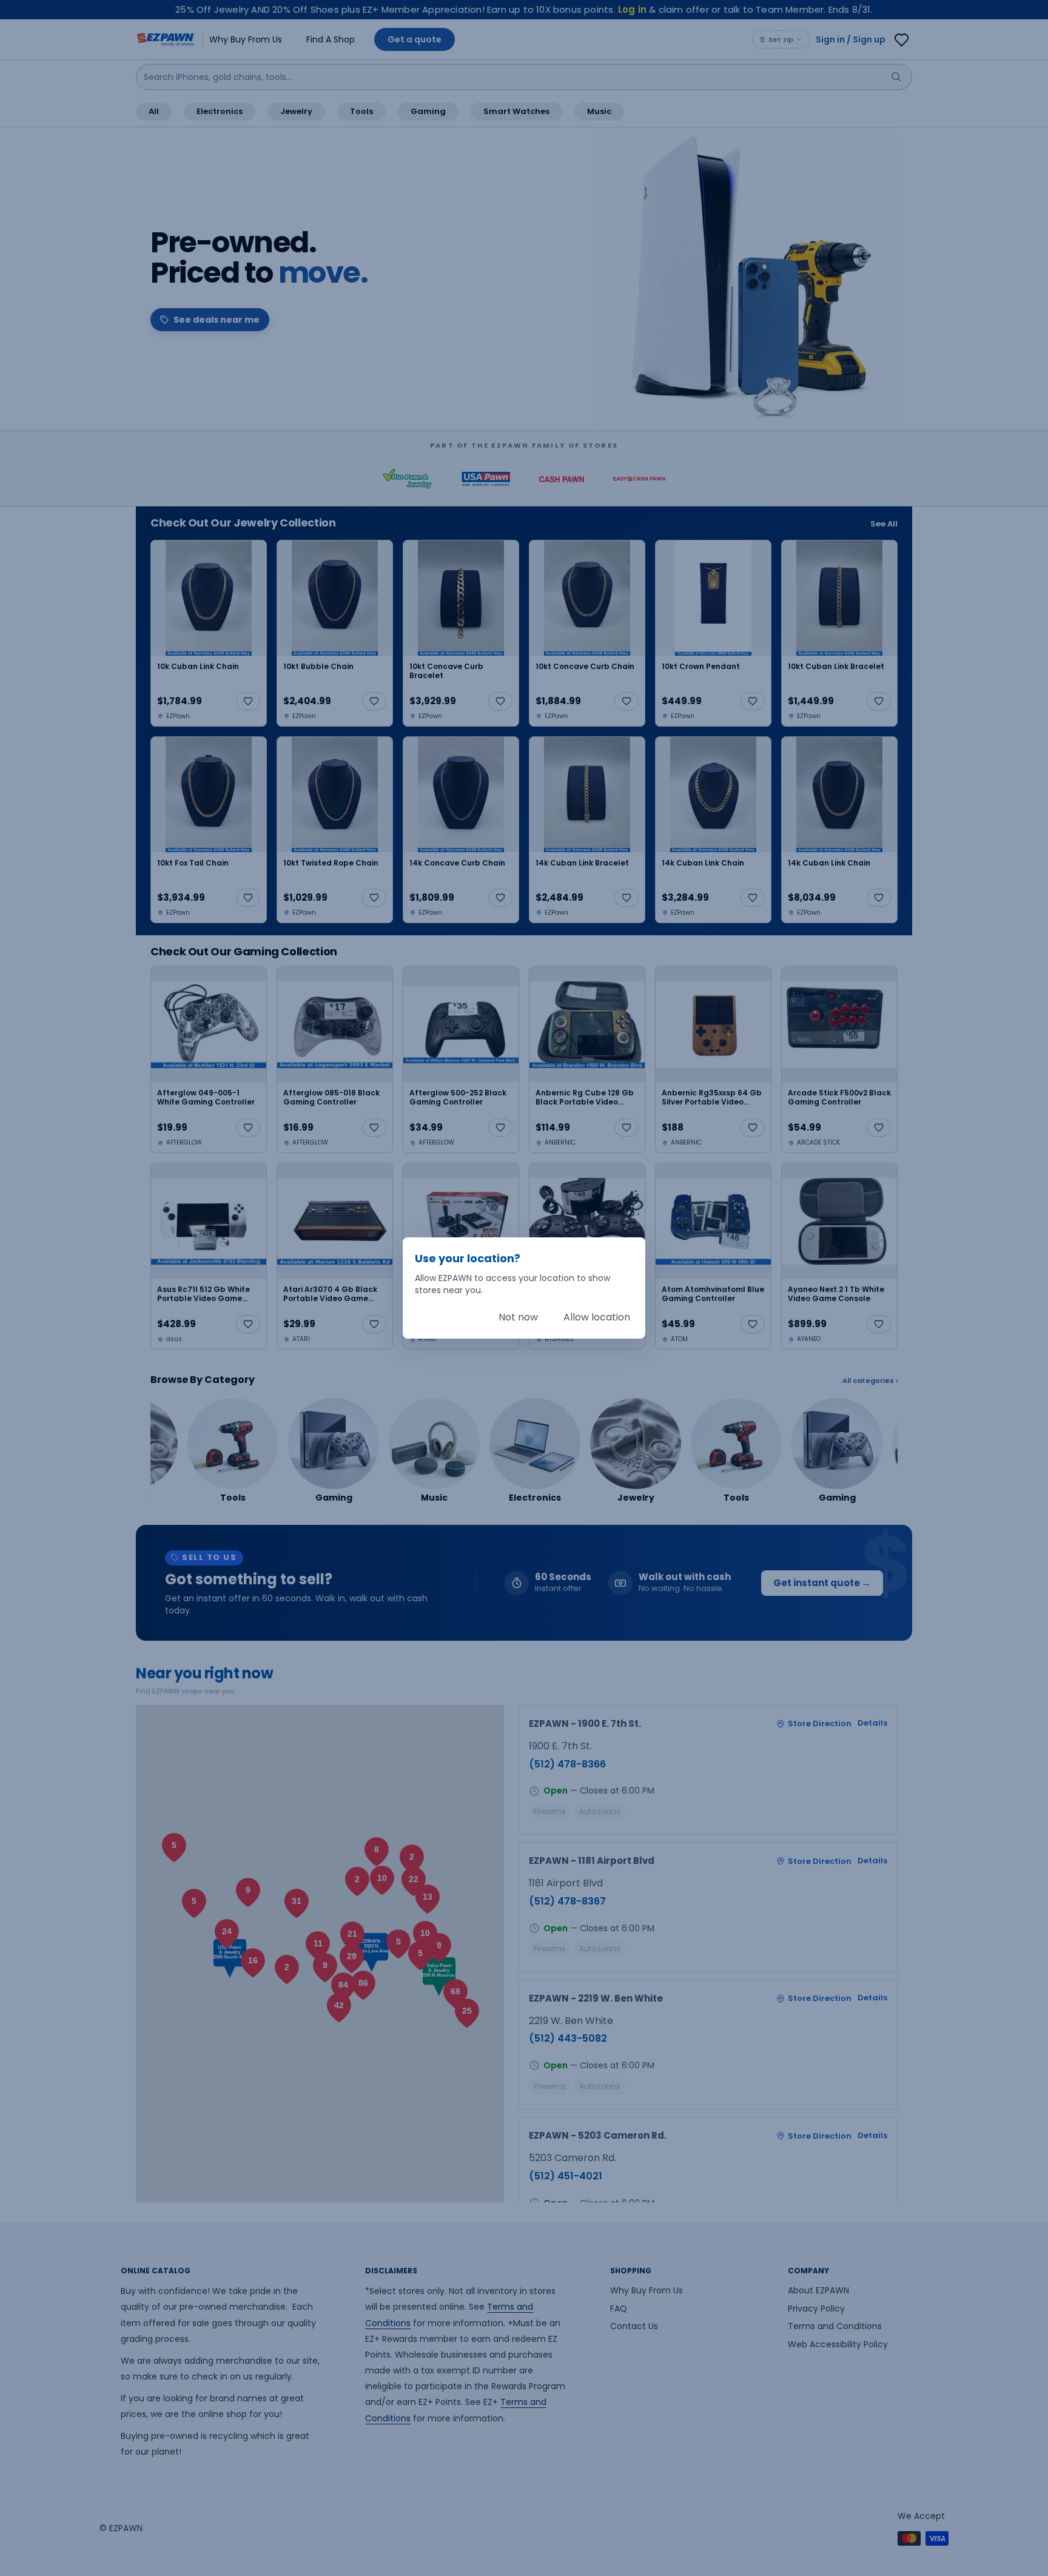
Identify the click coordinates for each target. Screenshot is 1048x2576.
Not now (518, 1317)
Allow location (597, 1317)
